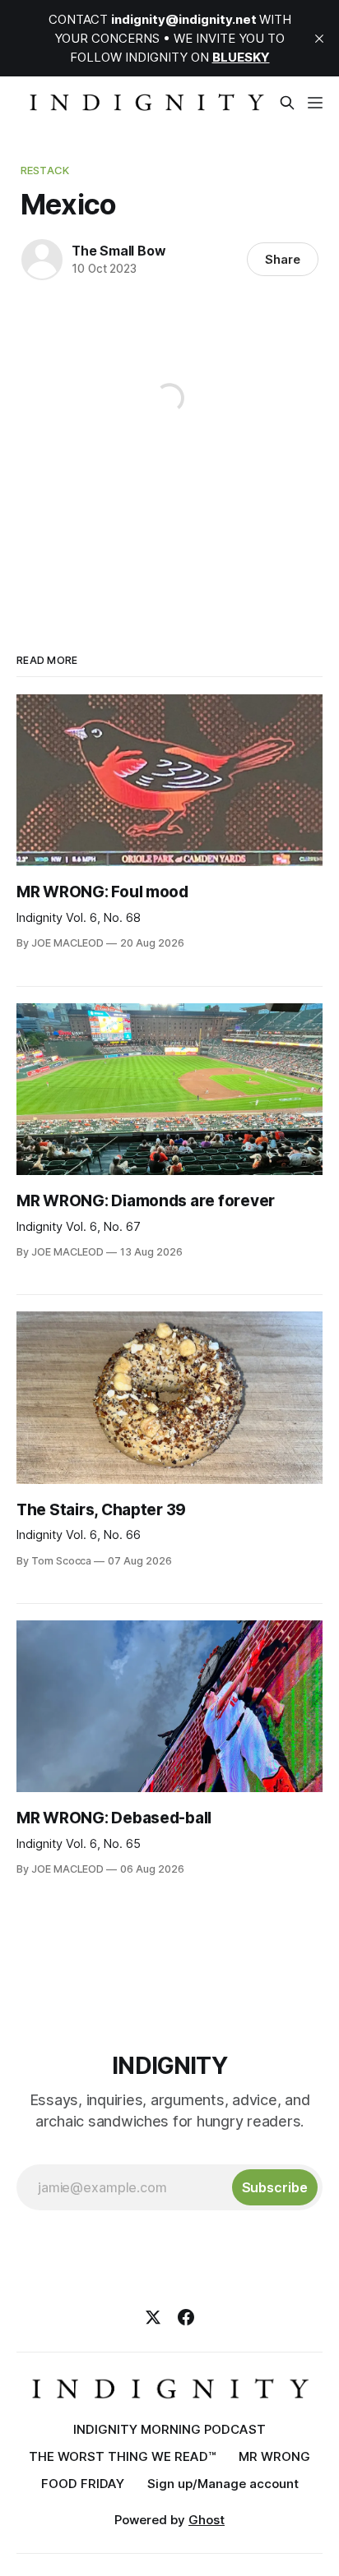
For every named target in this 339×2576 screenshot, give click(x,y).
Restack (45, 170)
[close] (319, 39)
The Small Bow (118, 251)
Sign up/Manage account (223, 2484)
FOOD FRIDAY (83, 2484)
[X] (153, 2317)
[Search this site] (287, 103)
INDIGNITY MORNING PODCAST (169, 2429)
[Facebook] (186, 2317)
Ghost (207, 2520)
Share (283, 259)
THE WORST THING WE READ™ (122, 2456)
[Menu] (315, 103)
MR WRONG (274, 2456)
